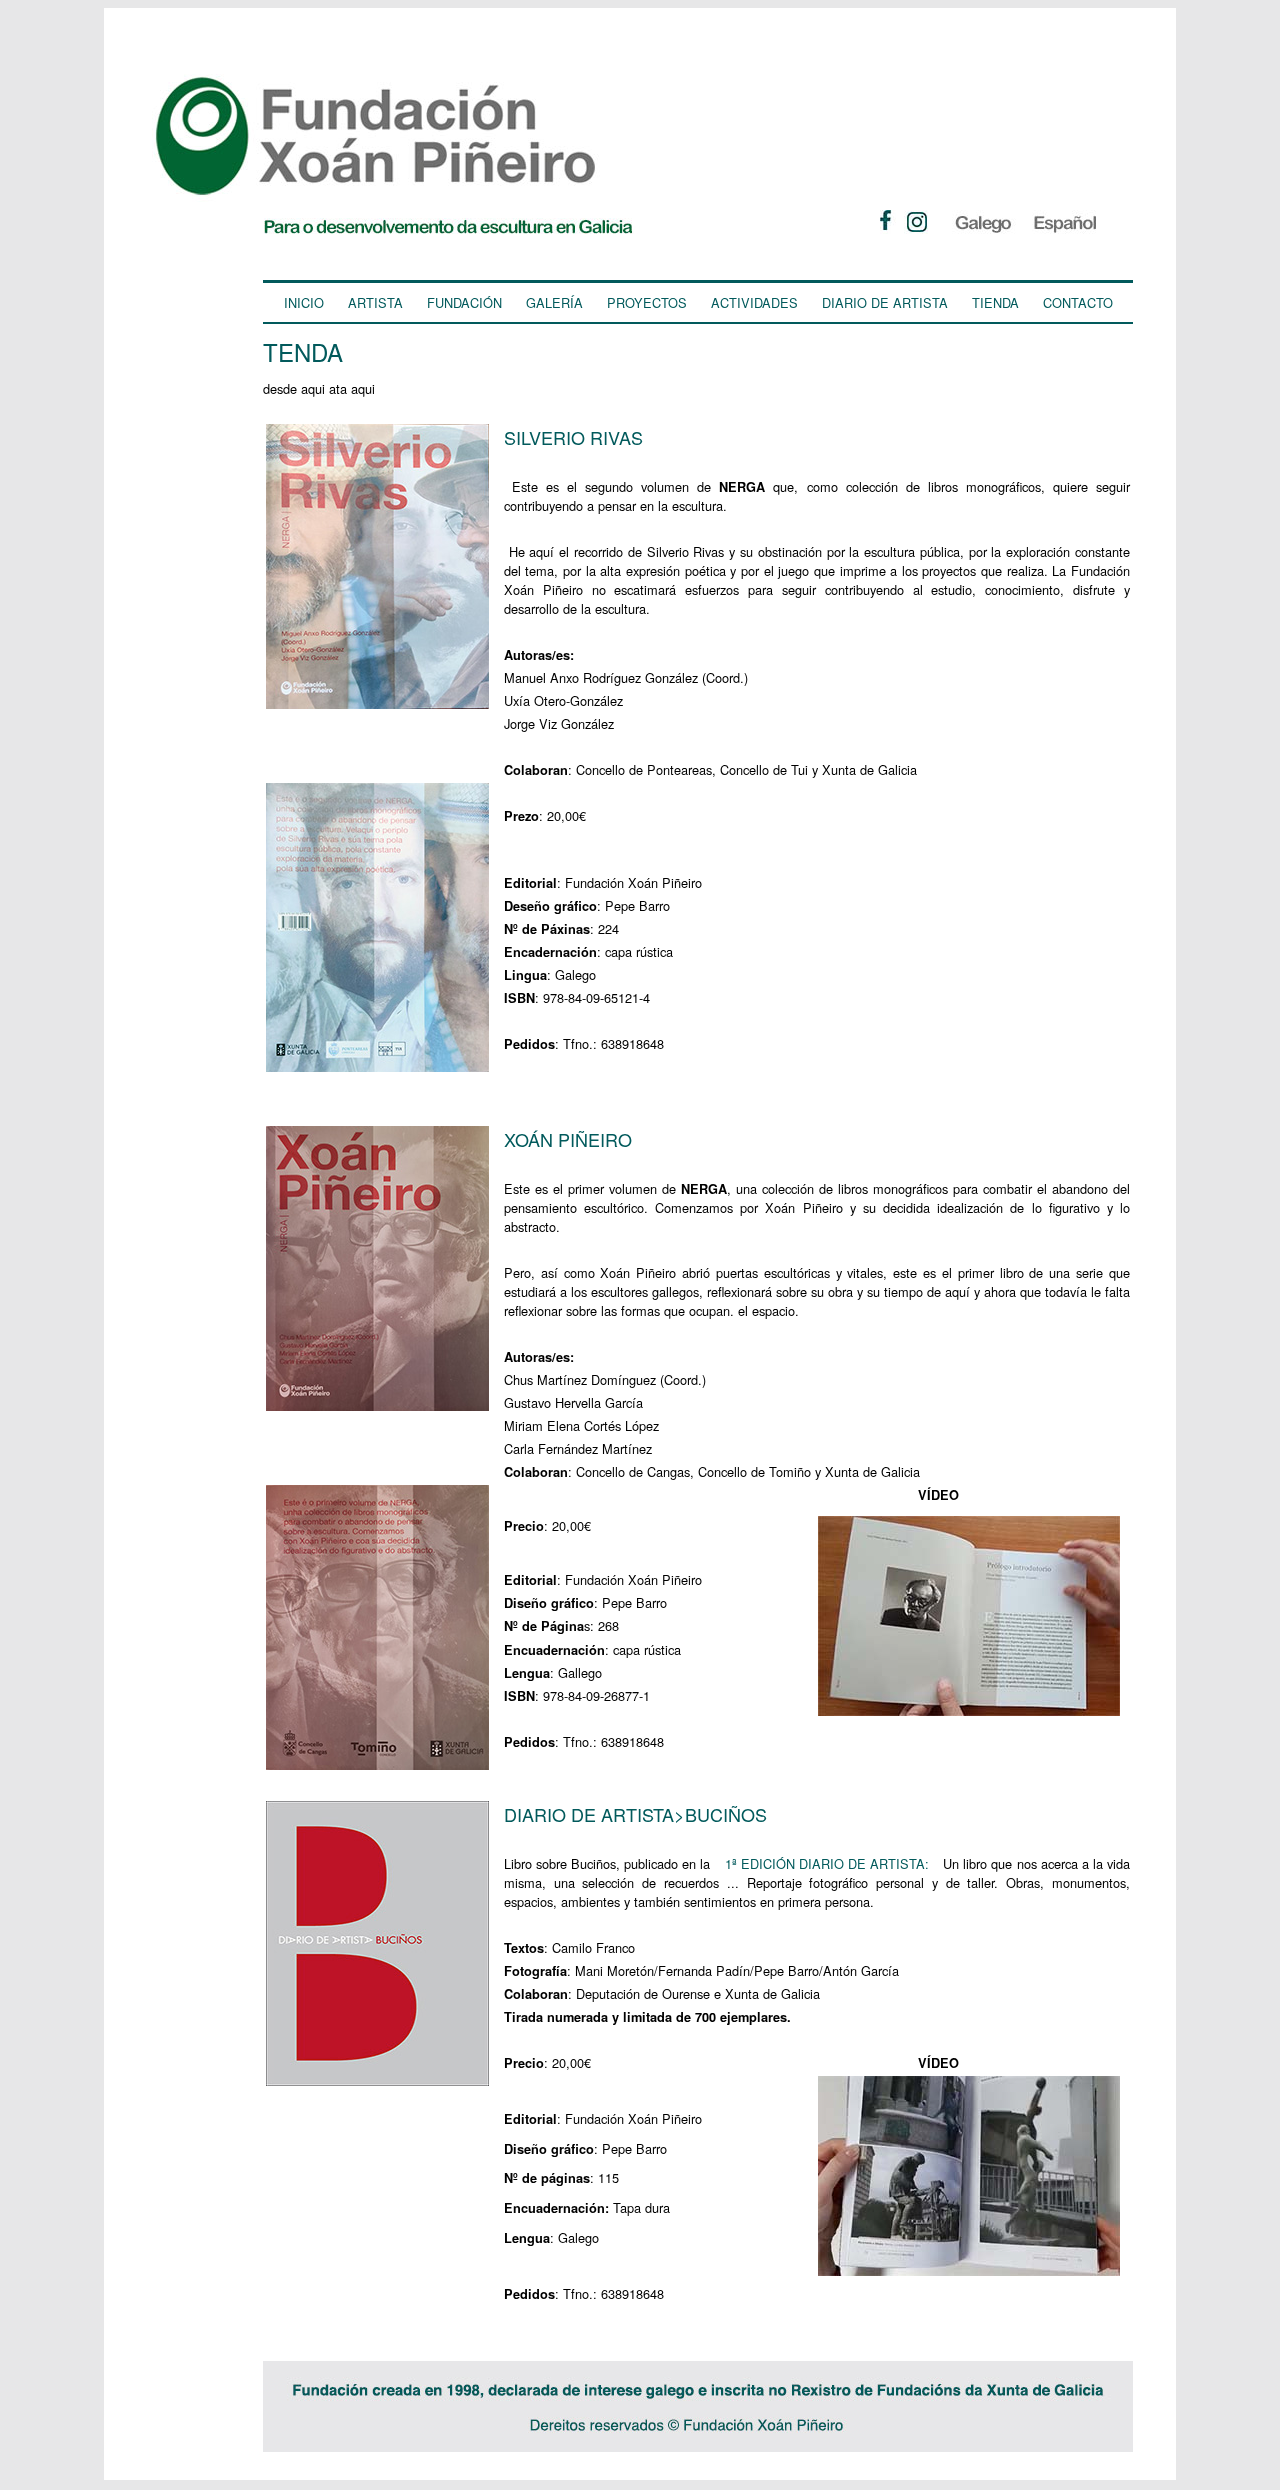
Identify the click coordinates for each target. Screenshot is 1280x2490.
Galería (554, 302)
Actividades (754, 302)
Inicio (304, 302)
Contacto (1078, 302)
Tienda (995, 302)
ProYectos (647, 302)
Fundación (464, 302)
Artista (375, 302)
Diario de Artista (885, 302)
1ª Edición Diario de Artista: (827, 1863)
